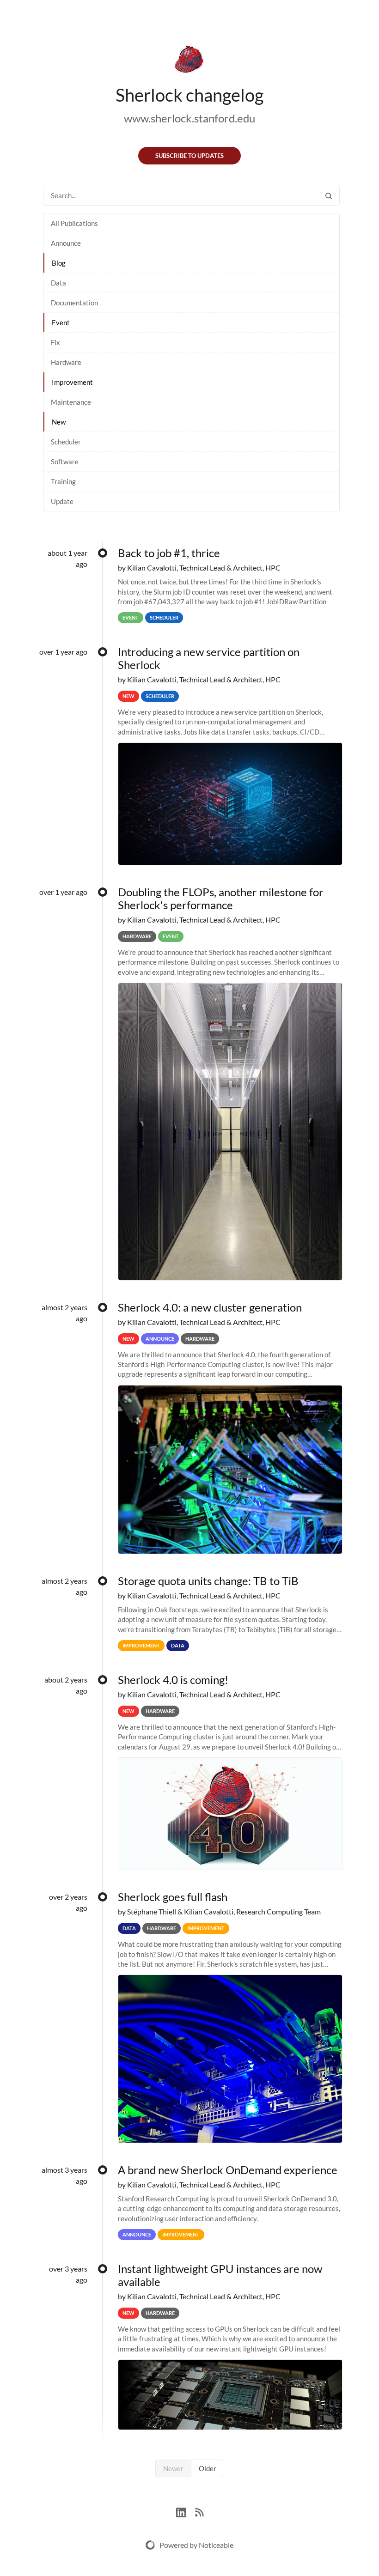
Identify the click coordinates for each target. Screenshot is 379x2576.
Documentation (74, 303)
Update (62, 501)
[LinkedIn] (186, 2511)
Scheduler (66, 442)
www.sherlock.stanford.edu (189, 118)
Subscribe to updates (189, 156)
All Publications (74, 223)
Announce (66, 243)
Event (61, 322)
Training (63, 481)
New (59, 422)
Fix (55, 342)
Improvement (72, 382)
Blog (59, 263)
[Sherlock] (189, 61)
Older (208, 2468)
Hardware (66, 362)
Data (58, 283)
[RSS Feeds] (199, 2511)
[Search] (329, 196)
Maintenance (71, 402)
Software (65, 462)
